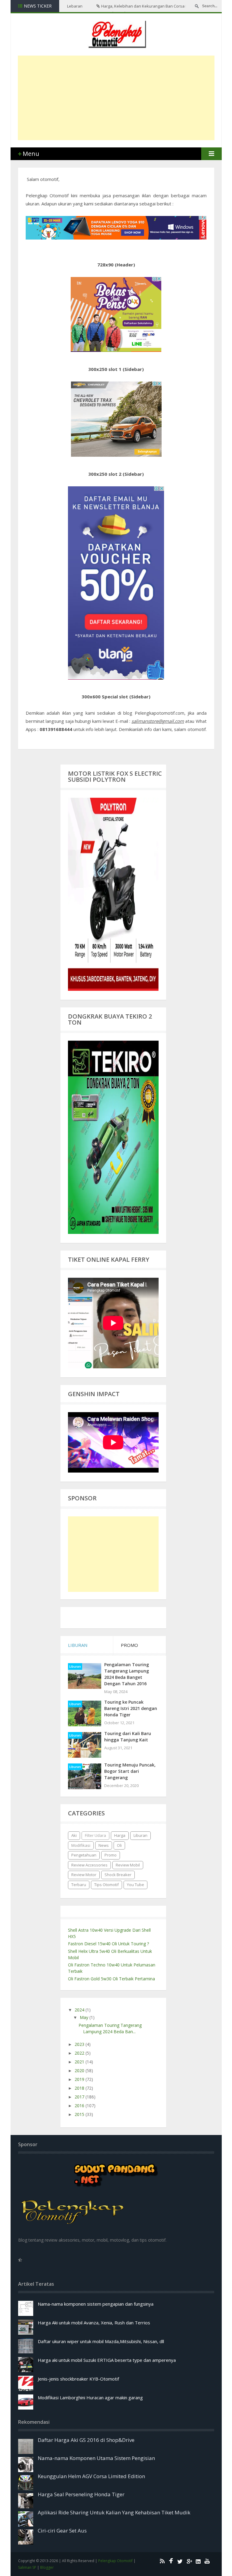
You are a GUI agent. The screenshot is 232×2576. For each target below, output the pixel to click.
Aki (74, 1835)
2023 (80, 2044)
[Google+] (188, 2561)
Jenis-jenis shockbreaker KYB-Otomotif (78, 2379)
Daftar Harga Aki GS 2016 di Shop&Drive (86, 2440)
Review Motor (84, 1875)
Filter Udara (95, 1835)
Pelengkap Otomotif (115, 2561)
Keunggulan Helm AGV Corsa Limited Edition (91, 2476)
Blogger (47, 2567)
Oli (119, 1845)
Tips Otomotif (106, 1885)
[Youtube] (206, 2561)
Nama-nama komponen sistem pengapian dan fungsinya (96, 2304)
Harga (120, 1835)
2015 (80, 2114)
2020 (80, 2070)
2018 (80, 2088)
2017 (80, 2097)
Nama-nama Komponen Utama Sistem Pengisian (96, 2458)
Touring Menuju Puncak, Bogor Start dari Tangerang (130, 1771)
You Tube (135, 1885)
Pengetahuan (84, 1855)
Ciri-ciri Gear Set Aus (62, 2531)
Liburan (75, 1666)
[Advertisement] (125, 98)
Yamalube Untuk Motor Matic (98, 6)
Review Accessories (89, 1865)
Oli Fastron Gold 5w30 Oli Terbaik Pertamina (111, 1979)
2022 (80, 2053)
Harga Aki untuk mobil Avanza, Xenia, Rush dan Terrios (94, 2323)
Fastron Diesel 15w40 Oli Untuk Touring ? (108, 1944)
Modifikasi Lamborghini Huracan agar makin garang (90, 2397)
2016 (80, 2106)
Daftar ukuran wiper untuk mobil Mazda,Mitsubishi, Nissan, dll (101, 2341)
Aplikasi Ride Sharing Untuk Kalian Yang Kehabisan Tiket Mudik (114, 2512)
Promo (111, 1855)
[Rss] (161, 2561)
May (85, 2017)
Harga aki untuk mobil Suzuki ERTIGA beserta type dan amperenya (107, 2360)
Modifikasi (81, 1845)
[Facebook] (170, 2561)
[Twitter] (179, 2561)
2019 (80, 2079)
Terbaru (79, 1885)
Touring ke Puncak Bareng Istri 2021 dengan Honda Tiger (131, 1708)
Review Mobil (128, 1865)
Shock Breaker (118, 1875)
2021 (80, 2062)
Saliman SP (27, 2567)
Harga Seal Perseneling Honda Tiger (81, 2494)
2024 (80, 2010)
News (104, 1845)
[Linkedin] (197, 2561)
